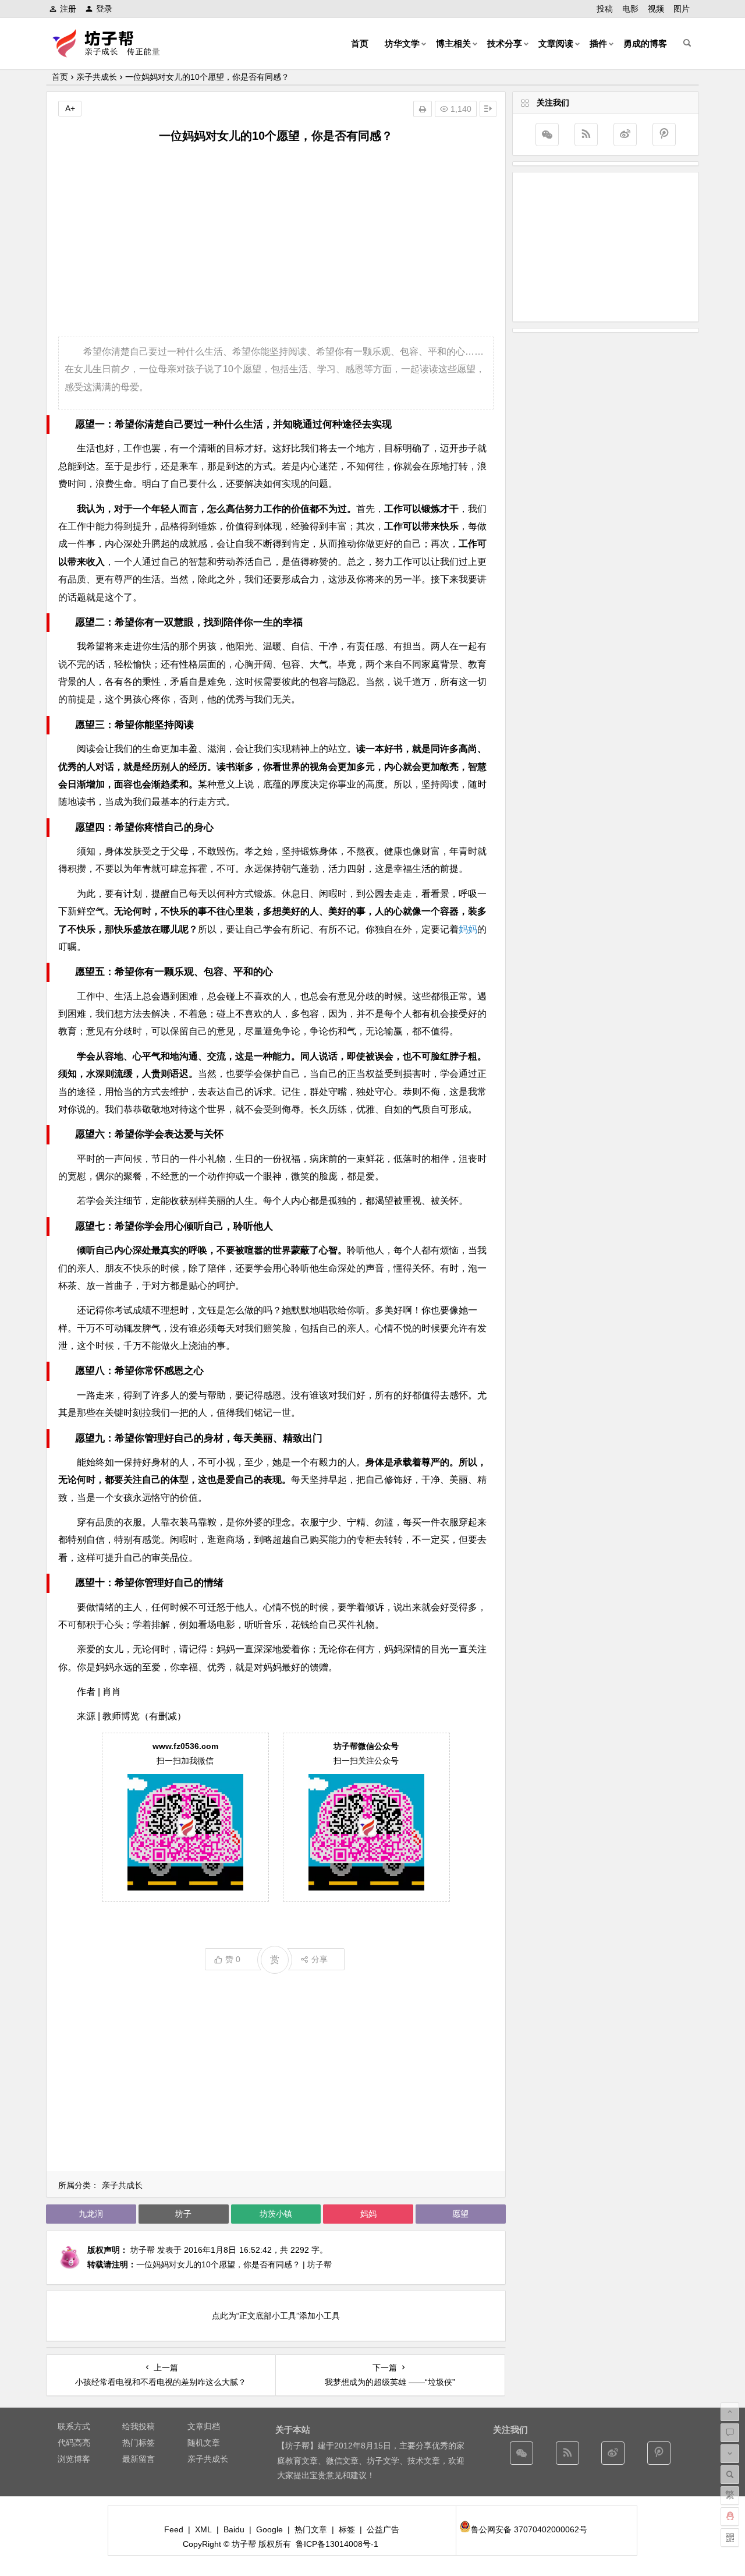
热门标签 (139, 2443)
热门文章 (311, 2529)
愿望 (460, 2214)
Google (269, 2529)
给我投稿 (139, 2426)
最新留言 (139, 2459)
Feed (174, 2529)
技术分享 (505, 43)
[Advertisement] (276, 241)
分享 (320, 1959)
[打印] (423, 109)
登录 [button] (104, 9)
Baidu (234, 2529)
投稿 (605, 9)
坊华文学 (402, 43)
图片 (682, 9)
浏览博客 (74, 2459)
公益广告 (383, 2529)
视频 (656, 9)
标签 (347, 2529)
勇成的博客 (645, 43)
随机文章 (204, 2443)
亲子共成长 (97, 77)
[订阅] (586, 135)
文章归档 (204, 2426)
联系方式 (74, 2426)
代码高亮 (74, 2443)
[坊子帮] (113, 53)
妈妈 (468, 929)
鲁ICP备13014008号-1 (337, 2544)
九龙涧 (91, 2214)
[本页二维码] (730, 2538)
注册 (68, 9)
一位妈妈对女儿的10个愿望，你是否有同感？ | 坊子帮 (234, 2264)
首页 (360, 43)
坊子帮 (143, 2250)
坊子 (183, 2214)
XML (203, 2529)
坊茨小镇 (276, 2214)
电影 (630, 9)
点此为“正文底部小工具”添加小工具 (276, 2316)
